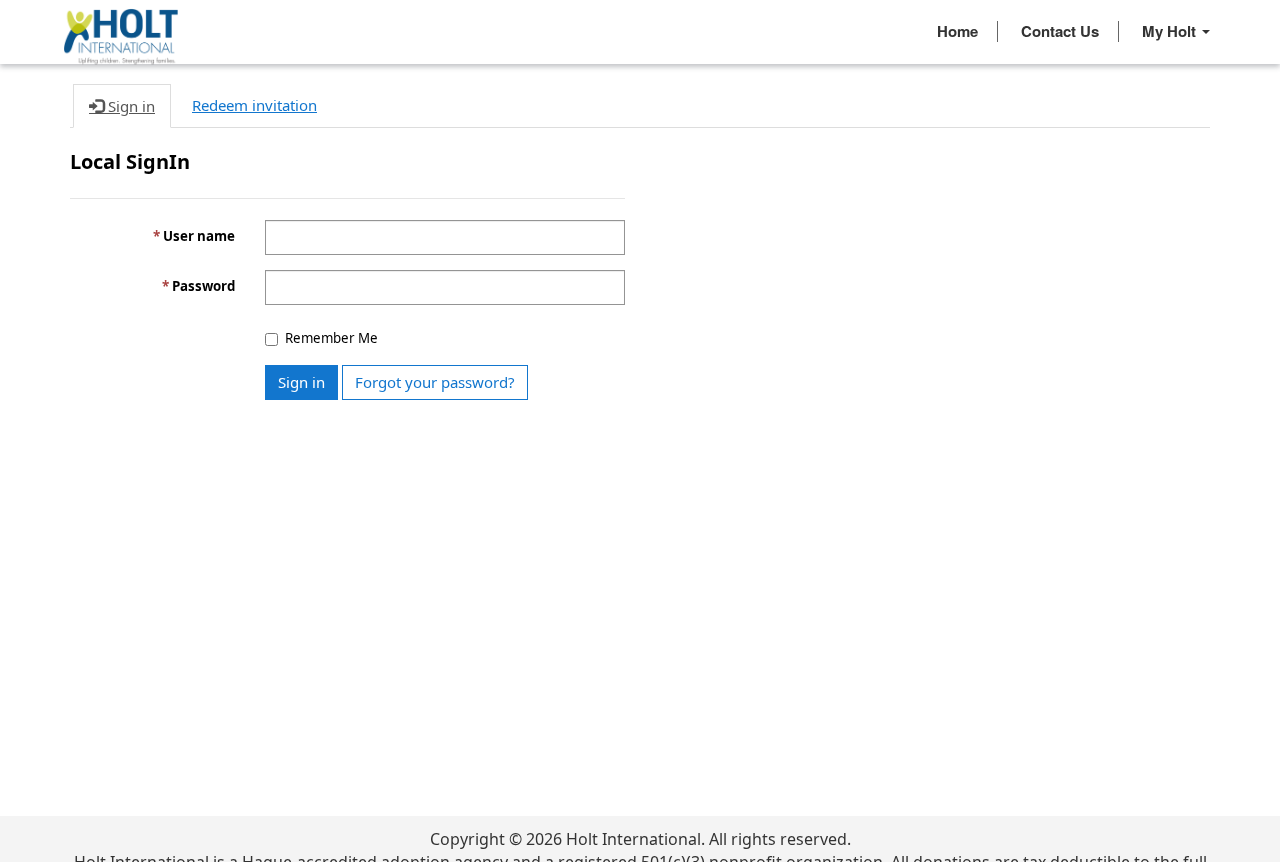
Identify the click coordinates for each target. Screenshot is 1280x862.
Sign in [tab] (129, 106)
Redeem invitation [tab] (254, 105)
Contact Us (1060, 31)
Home (957, 31)
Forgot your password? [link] (435, 382)
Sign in (301, 382)
